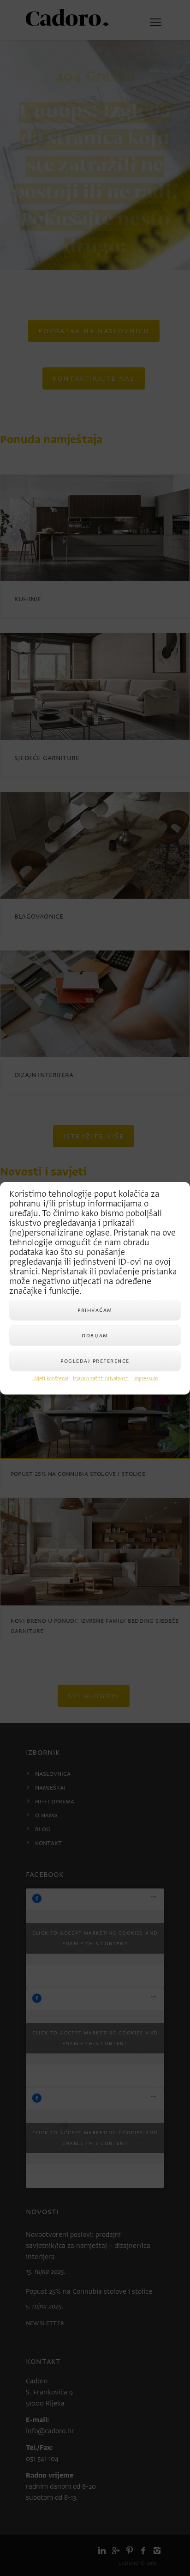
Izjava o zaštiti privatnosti (101, 1379)
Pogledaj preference (95, 1361)
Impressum (145, 1379)
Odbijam (95, 1335)
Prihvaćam (95, 1310)
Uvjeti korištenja (50, 1379)
